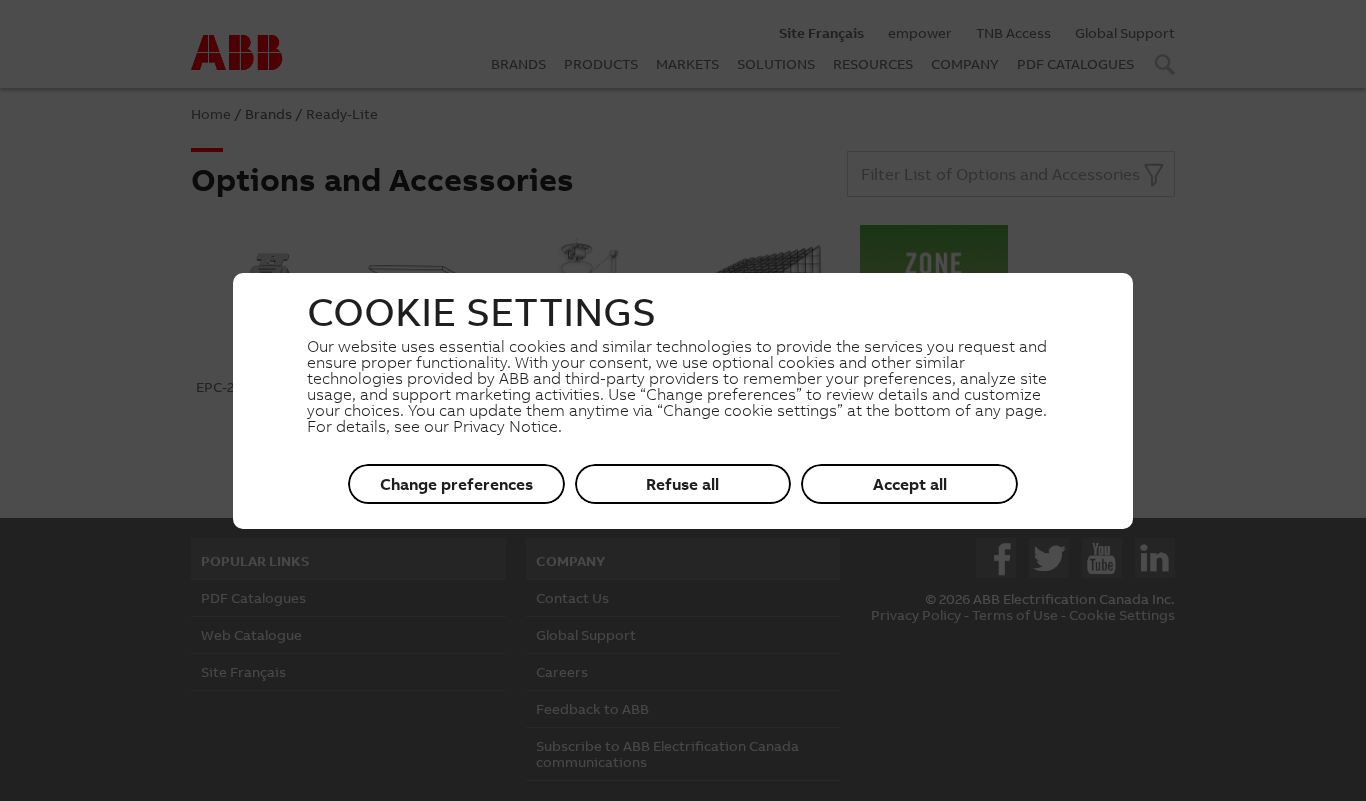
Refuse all (682, 484)
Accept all (910, 484)
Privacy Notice (505, 426)
